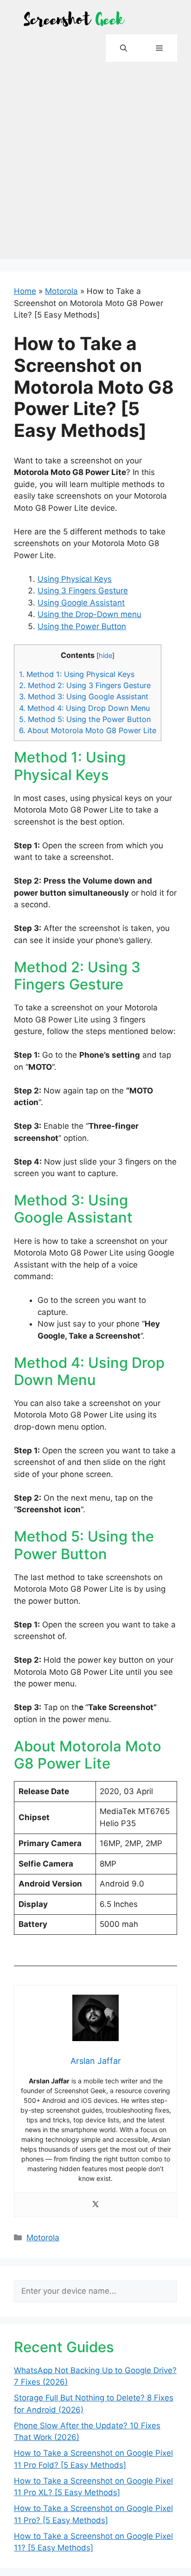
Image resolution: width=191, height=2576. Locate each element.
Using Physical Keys (75, 579)
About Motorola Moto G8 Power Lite (88, 730)
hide (105, 656)
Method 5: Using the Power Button (85, 719)
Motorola (61, 291)
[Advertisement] (95, 163)
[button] (124, 48)
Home (25, 291)
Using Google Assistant (81, 603)
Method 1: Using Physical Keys (77, 674)
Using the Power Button (82, 626)
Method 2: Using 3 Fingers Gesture (85, 685)
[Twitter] (95, 2205)
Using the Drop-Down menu (89, 614)
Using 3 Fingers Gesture (83, 591)
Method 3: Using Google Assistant (84, 696)
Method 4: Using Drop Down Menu (84, 708)
